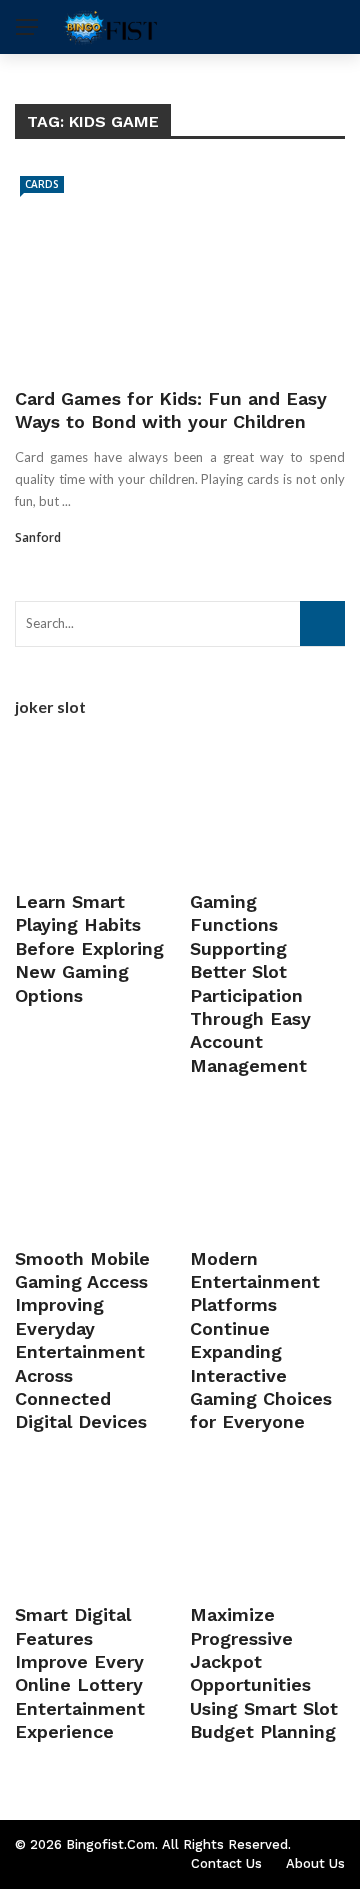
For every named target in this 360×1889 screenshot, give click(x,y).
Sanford (38, 537)
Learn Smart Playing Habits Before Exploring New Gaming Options (89, 948)
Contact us (226, 1863)
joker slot (50, 706)
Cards (42, 184)
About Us (315, 1863)
